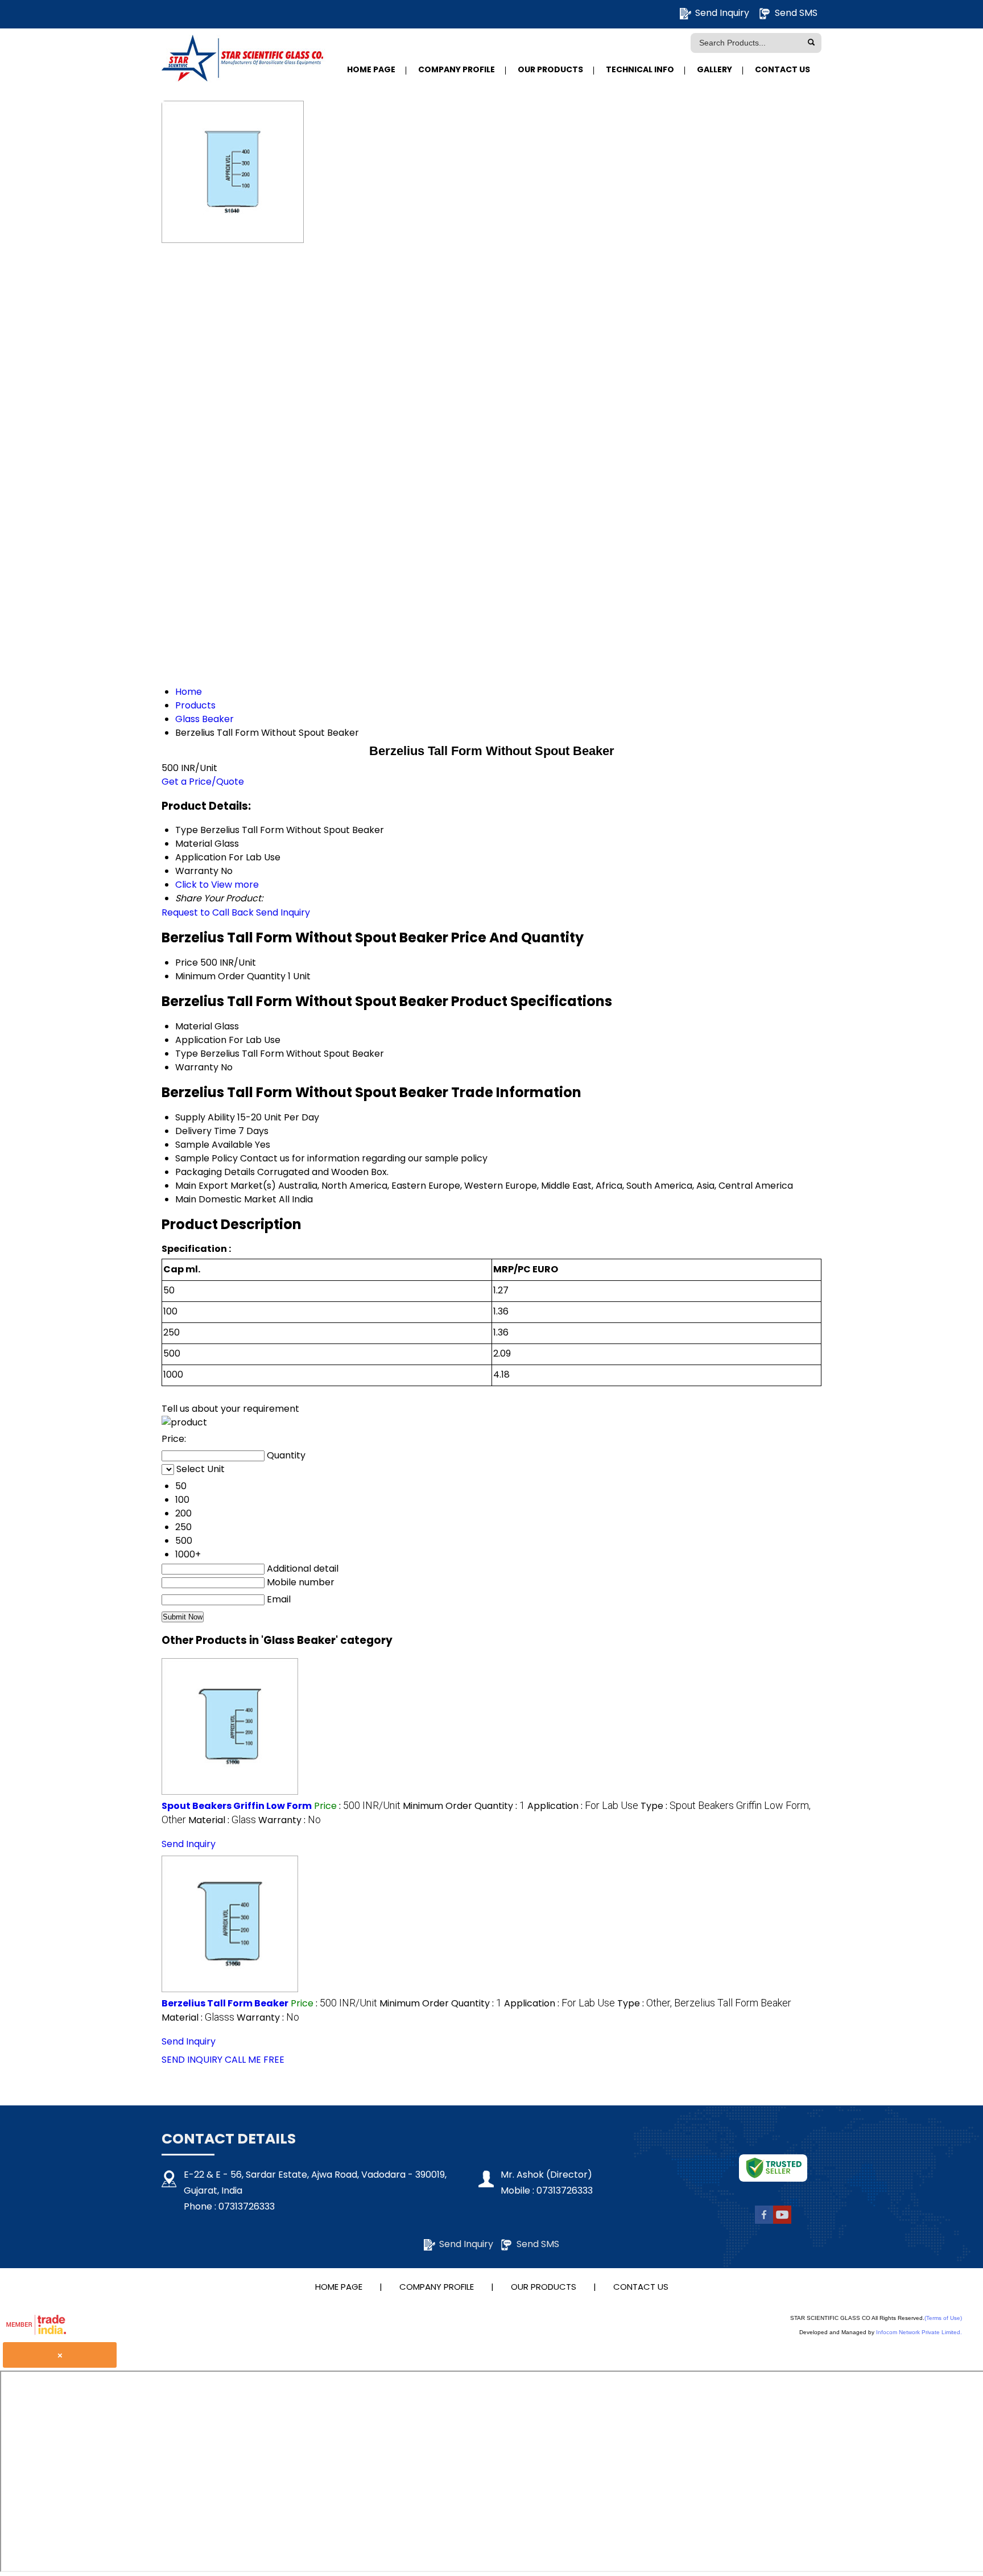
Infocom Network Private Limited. (919, 2332)
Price (187, 963)
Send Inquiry (722, 13)
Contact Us (782, 69)
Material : (222, 1820)
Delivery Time (206, 1131)
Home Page (371, 69)
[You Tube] (782, 2221)
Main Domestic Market (226, 1199)
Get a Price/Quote (203, 782)
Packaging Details (215, 1172)
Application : (583, 1806)
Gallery (714, 69)
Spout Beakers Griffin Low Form (237, 1806)
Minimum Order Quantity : (464, 1806)
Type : (704, 2003)
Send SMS (796, 13)
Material (194, 1026)
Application (201, 1040)
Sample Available (214, 1145)
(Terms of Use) (943, 2318)
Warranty (197, 1067)
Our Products (550, 69)
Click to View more (217, 885)
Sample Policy (206, 1158)
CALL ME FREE (255, 2060)
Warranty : (290, 1820)
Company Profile (457, 69)
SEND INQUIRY (192, 2060)
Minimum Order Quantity (230, 976)
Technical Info (640, 69)
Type (187, 1054)
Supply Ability (205, 1117)
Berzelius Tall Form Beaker (225, 2003)
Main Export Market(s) (226, 1186)
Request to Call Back (208, 912)
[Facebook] (764, 2221)
